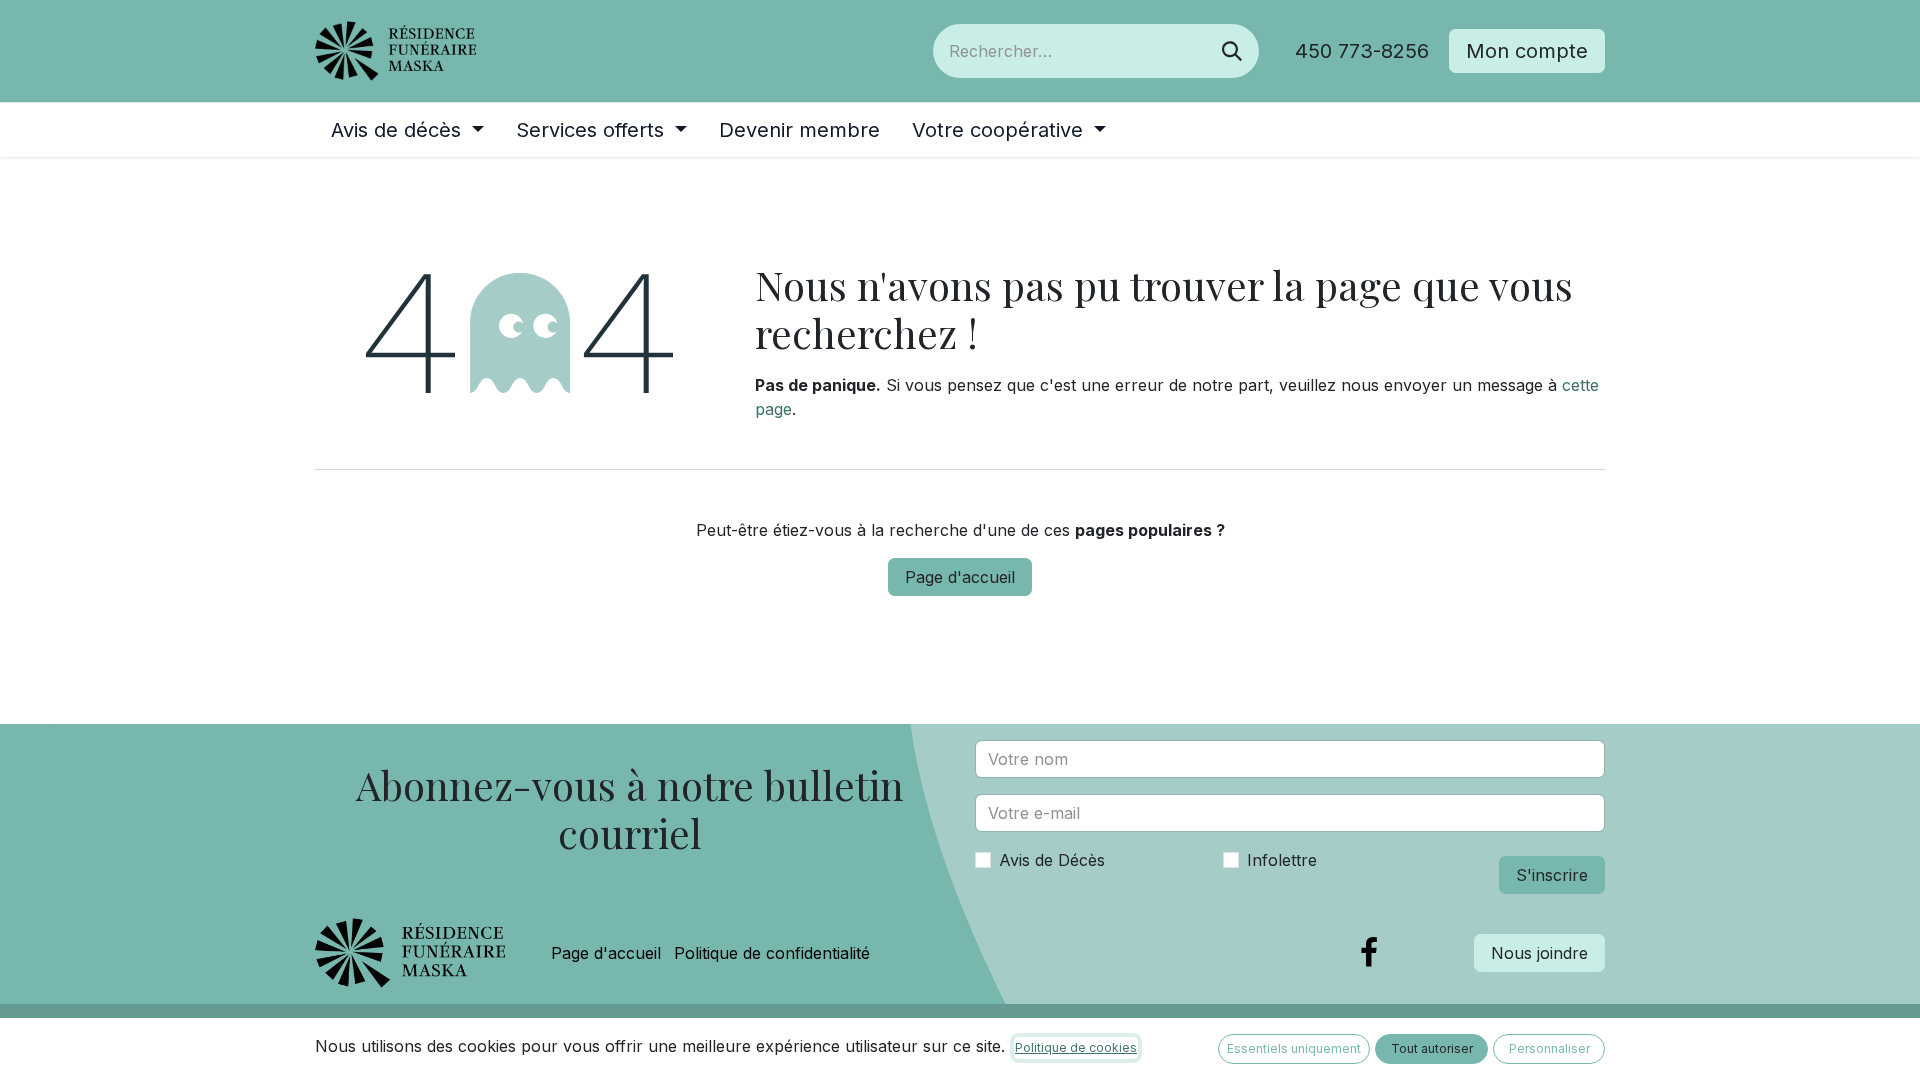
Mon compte (1527, 51)
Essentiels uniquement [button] (1294, 1048)
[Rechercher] (1232, 51)
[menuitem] (407, 130)
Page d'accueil (960, 577)
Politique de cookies (1076, 1047)
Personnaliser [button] (1549, 1048)
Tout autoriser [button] (1432, 1048)
